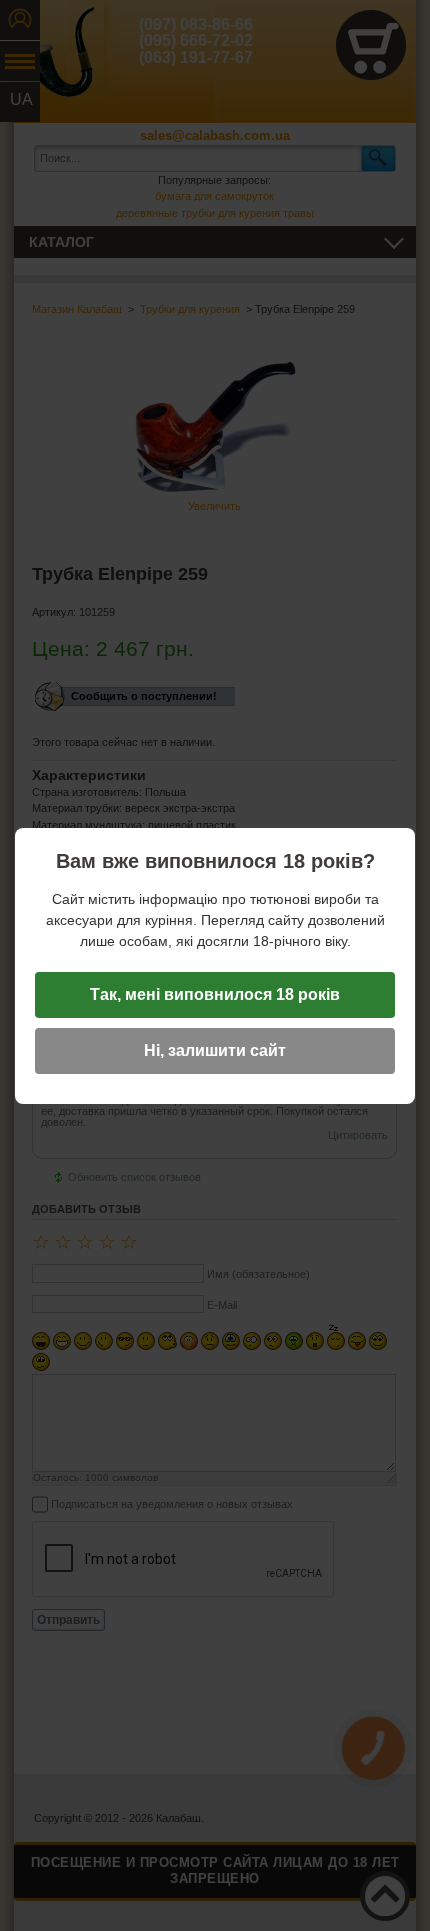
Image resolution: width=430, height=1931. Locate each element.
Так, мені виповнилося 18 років (215, 994)
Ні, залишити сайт (215, 1050)
